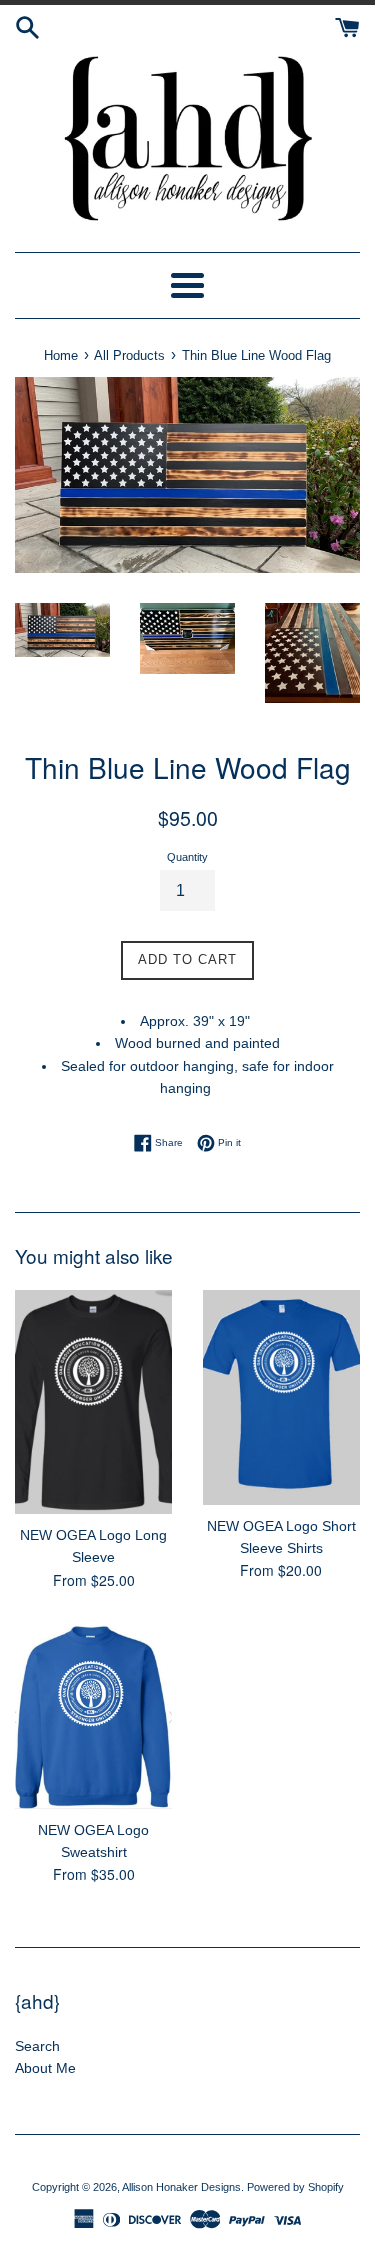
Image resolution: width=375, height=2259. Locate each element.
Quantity (187, 857)
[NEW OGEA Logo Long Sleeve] (94, 1402)
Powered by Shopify (295, 2187)
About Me (45, 2068)
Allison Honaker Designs (181, 2187)
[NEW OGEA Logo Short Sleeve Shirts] (282, 1397)
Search (37, 2046)
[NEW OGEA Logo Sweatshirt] (94, 1715)
